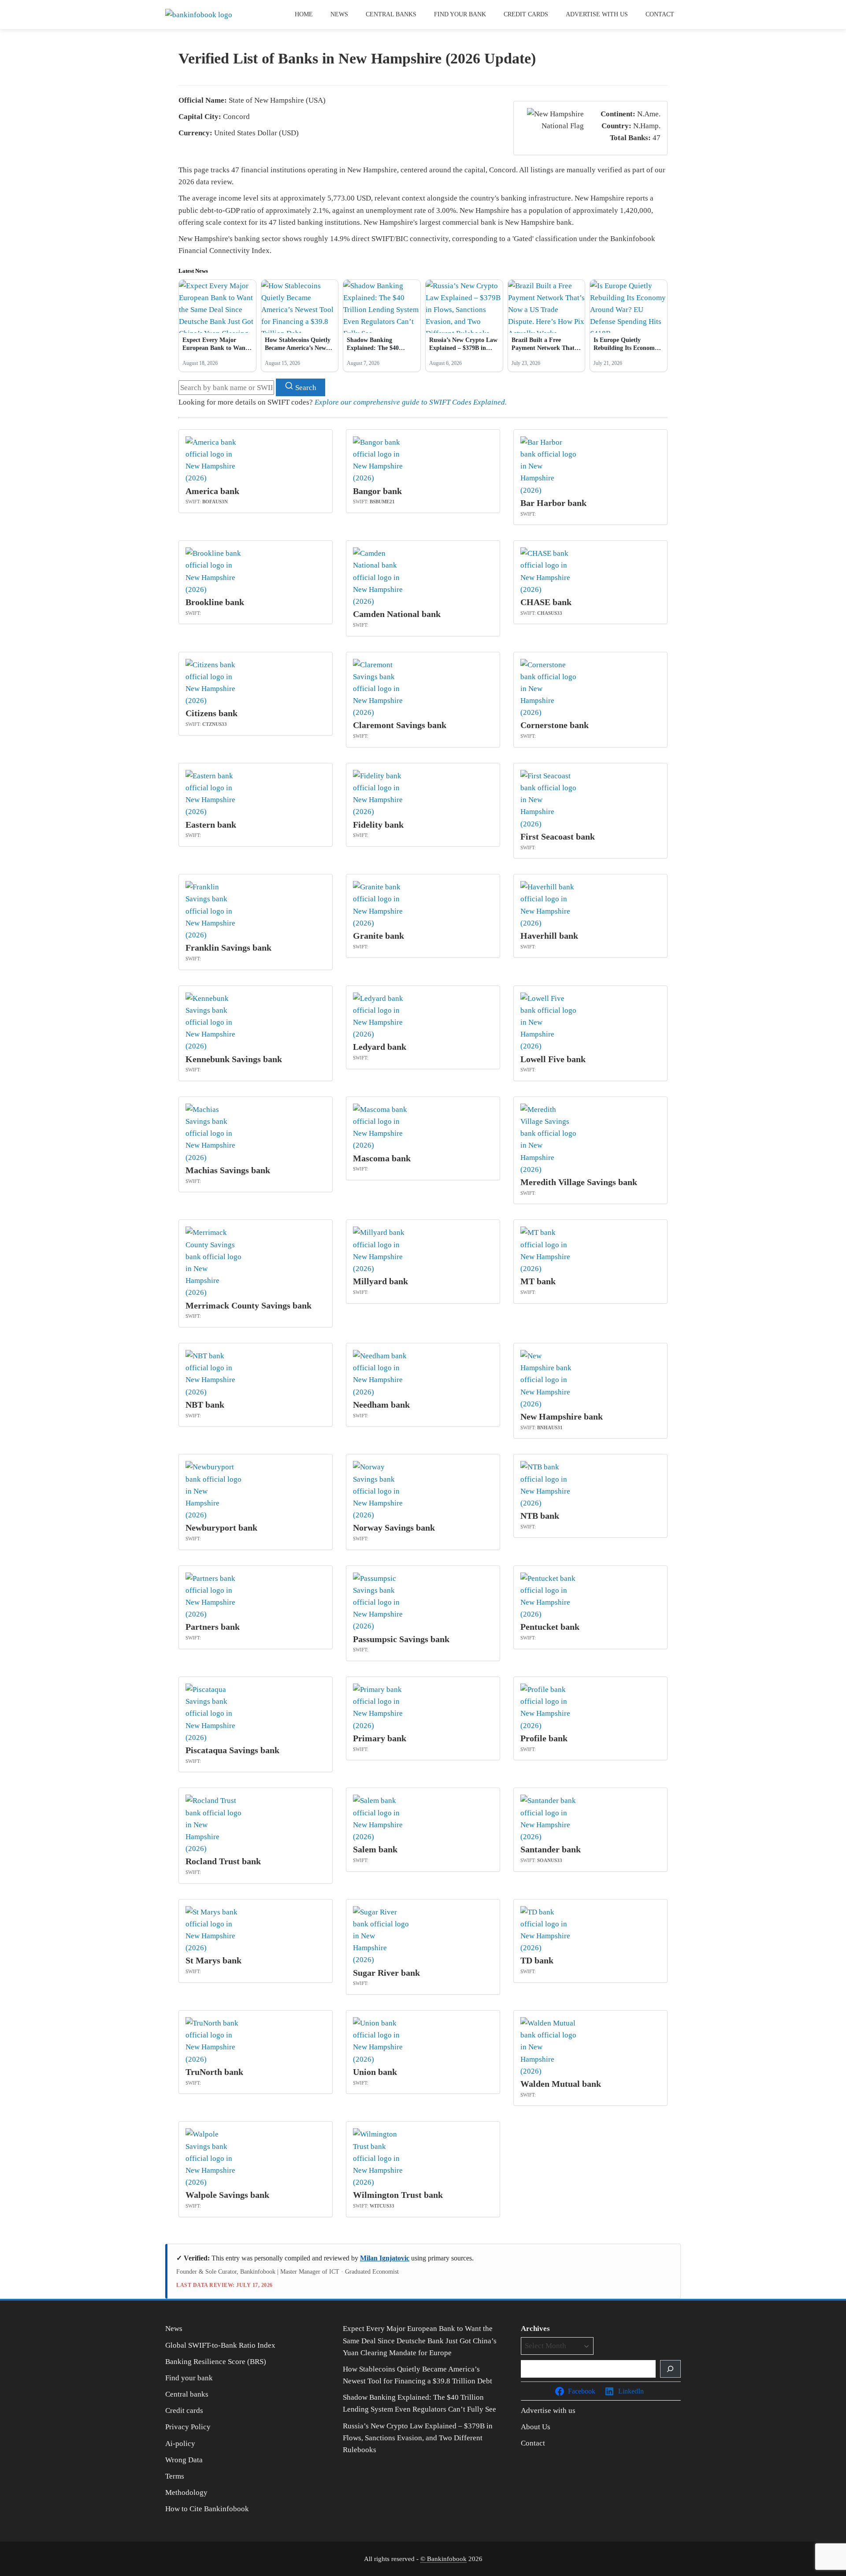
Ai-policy (180, 2444)
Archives (535, 2329)
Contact (660, 14)
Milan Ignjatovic (385, 2258)
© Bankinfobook (443, 2559)
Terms (175, 2476)
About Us (536, 2427)
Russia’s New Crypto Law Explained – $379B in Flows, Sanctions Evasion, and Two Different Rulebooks (418, 2438)
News (339, 14)
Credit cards (526, 14)
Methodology (186, 2492)
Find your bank (460, 14)
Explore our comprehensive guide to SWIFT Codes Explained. (411, 402)
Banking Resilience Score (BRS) (216, 2362)
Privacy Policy (188, 2427)
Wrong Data (184, 2460)
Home (304, 14)
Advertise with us (597, 14)
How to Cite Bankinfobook (207, 2509)
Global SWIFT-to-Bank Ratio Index (220, 2345)
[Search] (670, 2369)
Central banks (391, 14)
